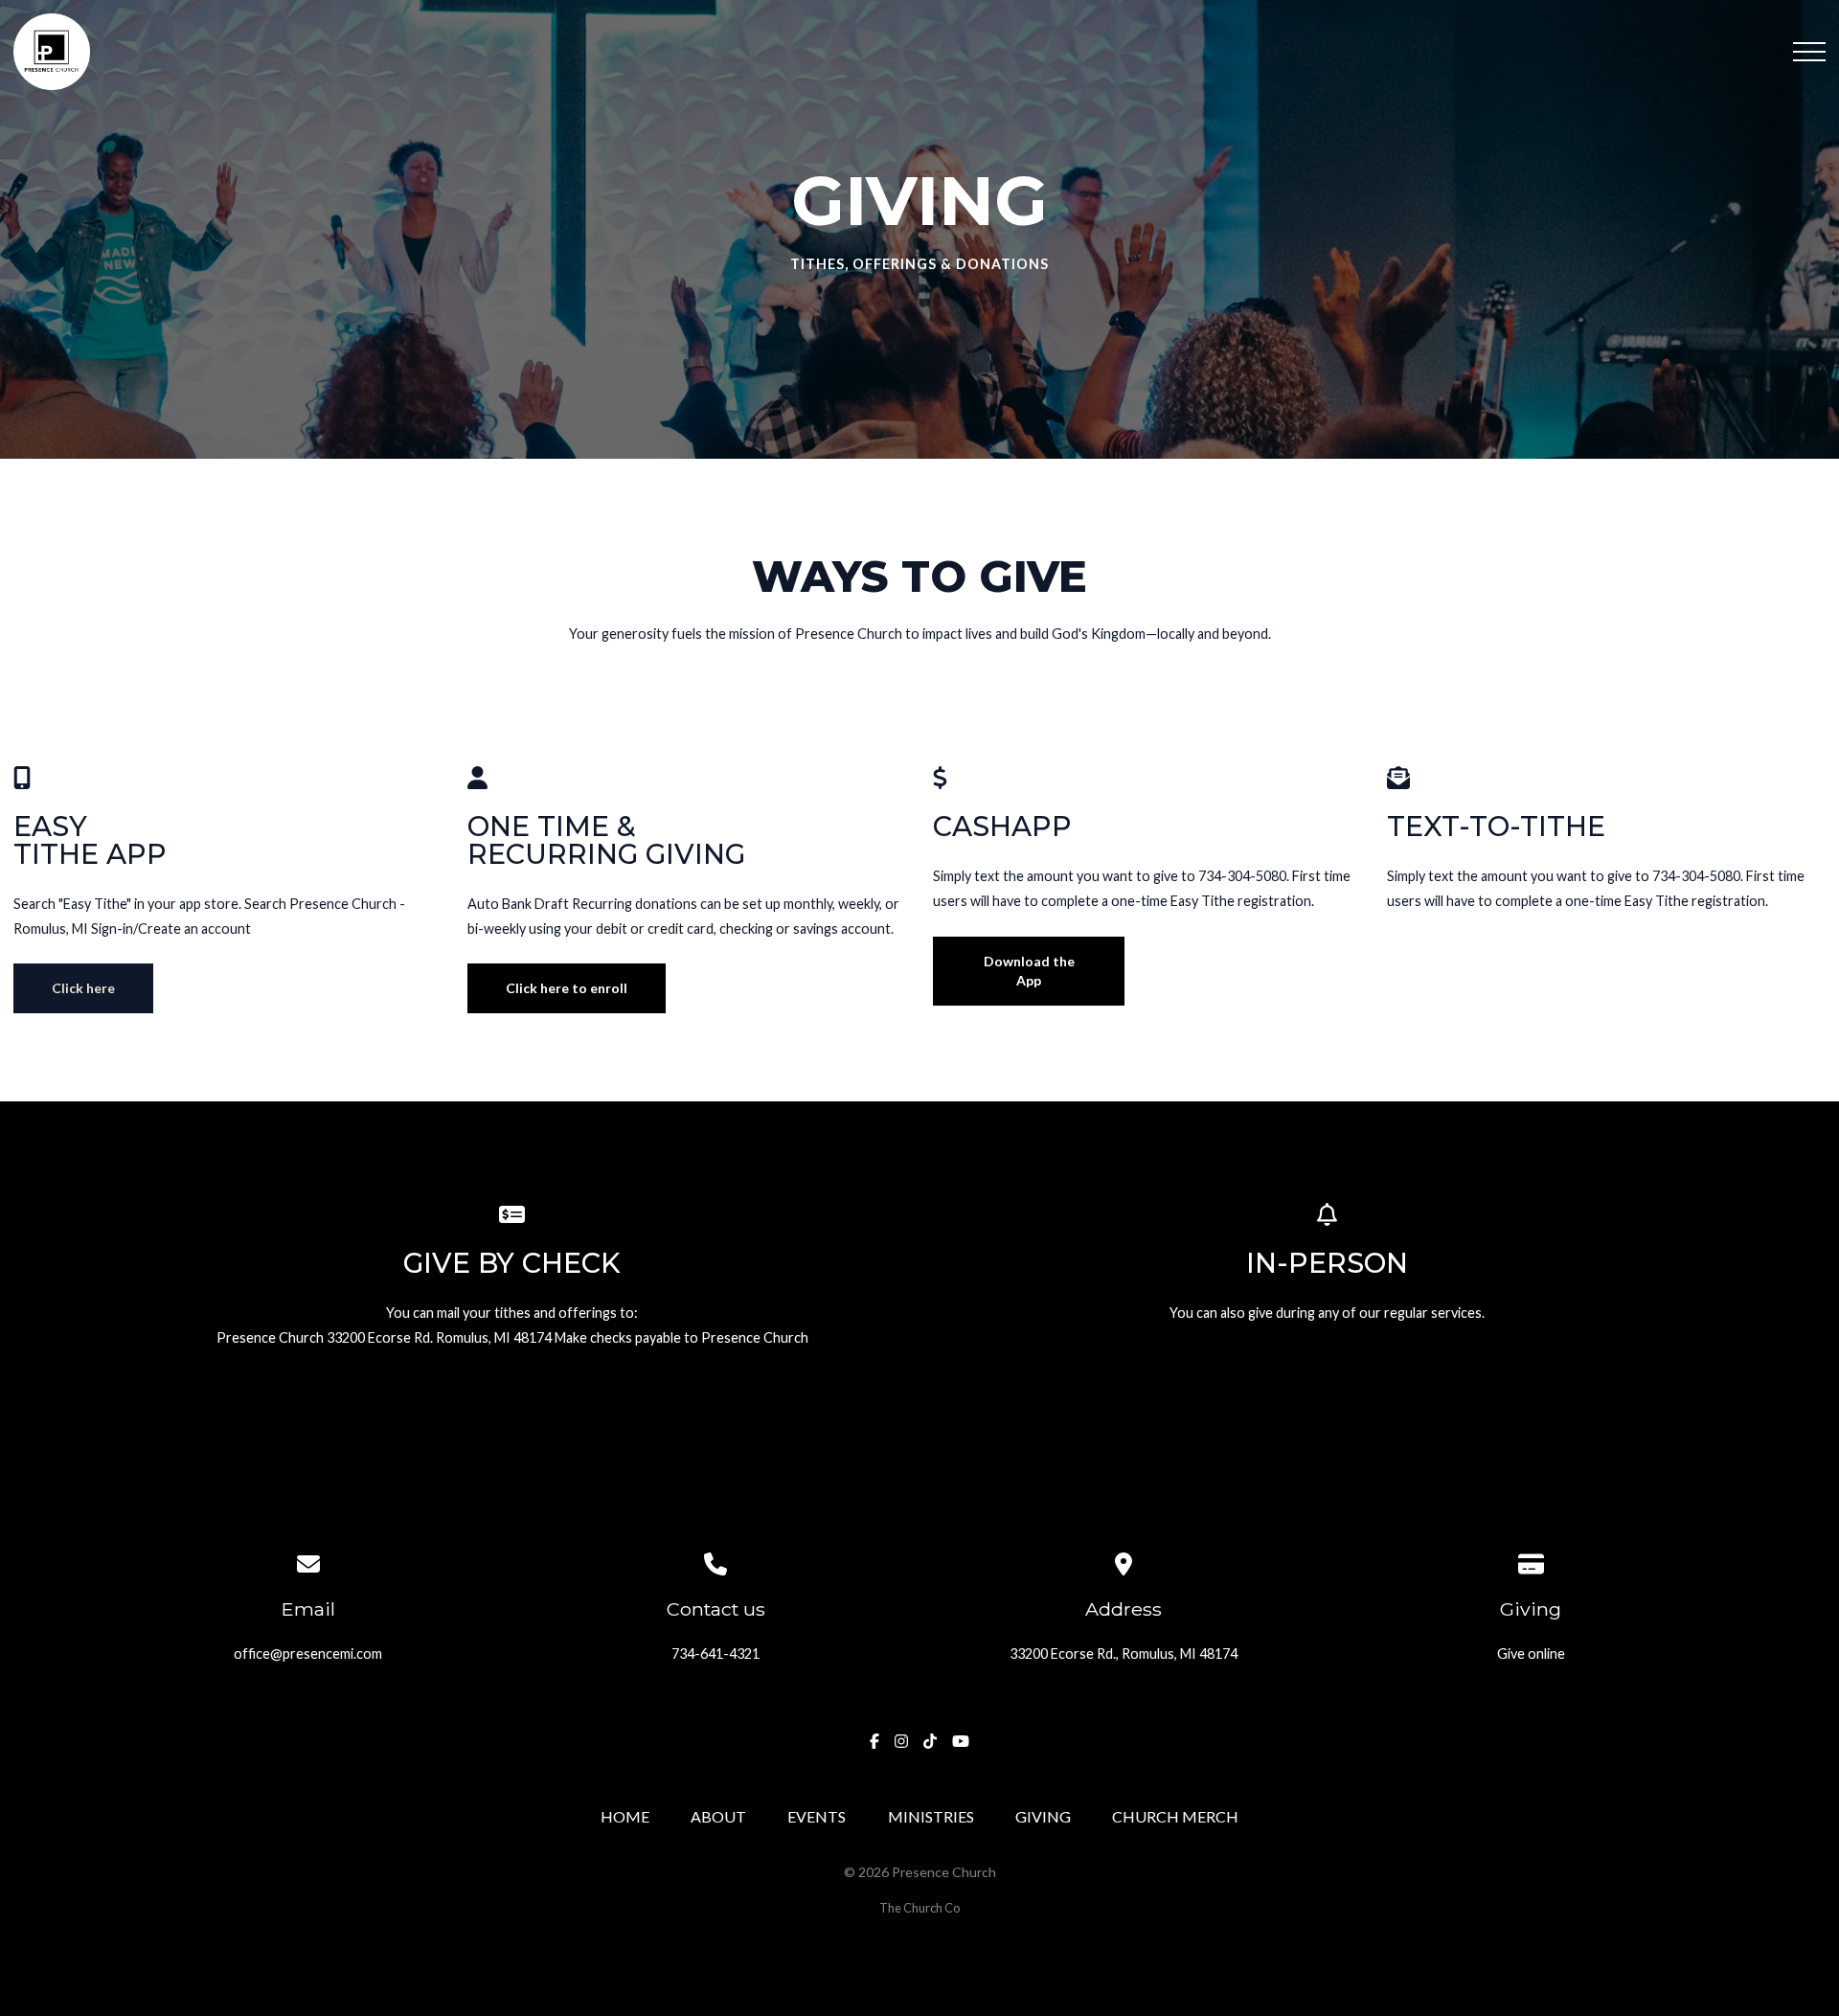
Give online (1531, 1654)
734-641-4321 (715, 1654)
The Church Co (919, 1908)
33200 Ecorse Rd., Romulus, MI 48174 (1124, 1654)
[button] (1809, 52)
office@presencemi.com (308, 1654)
